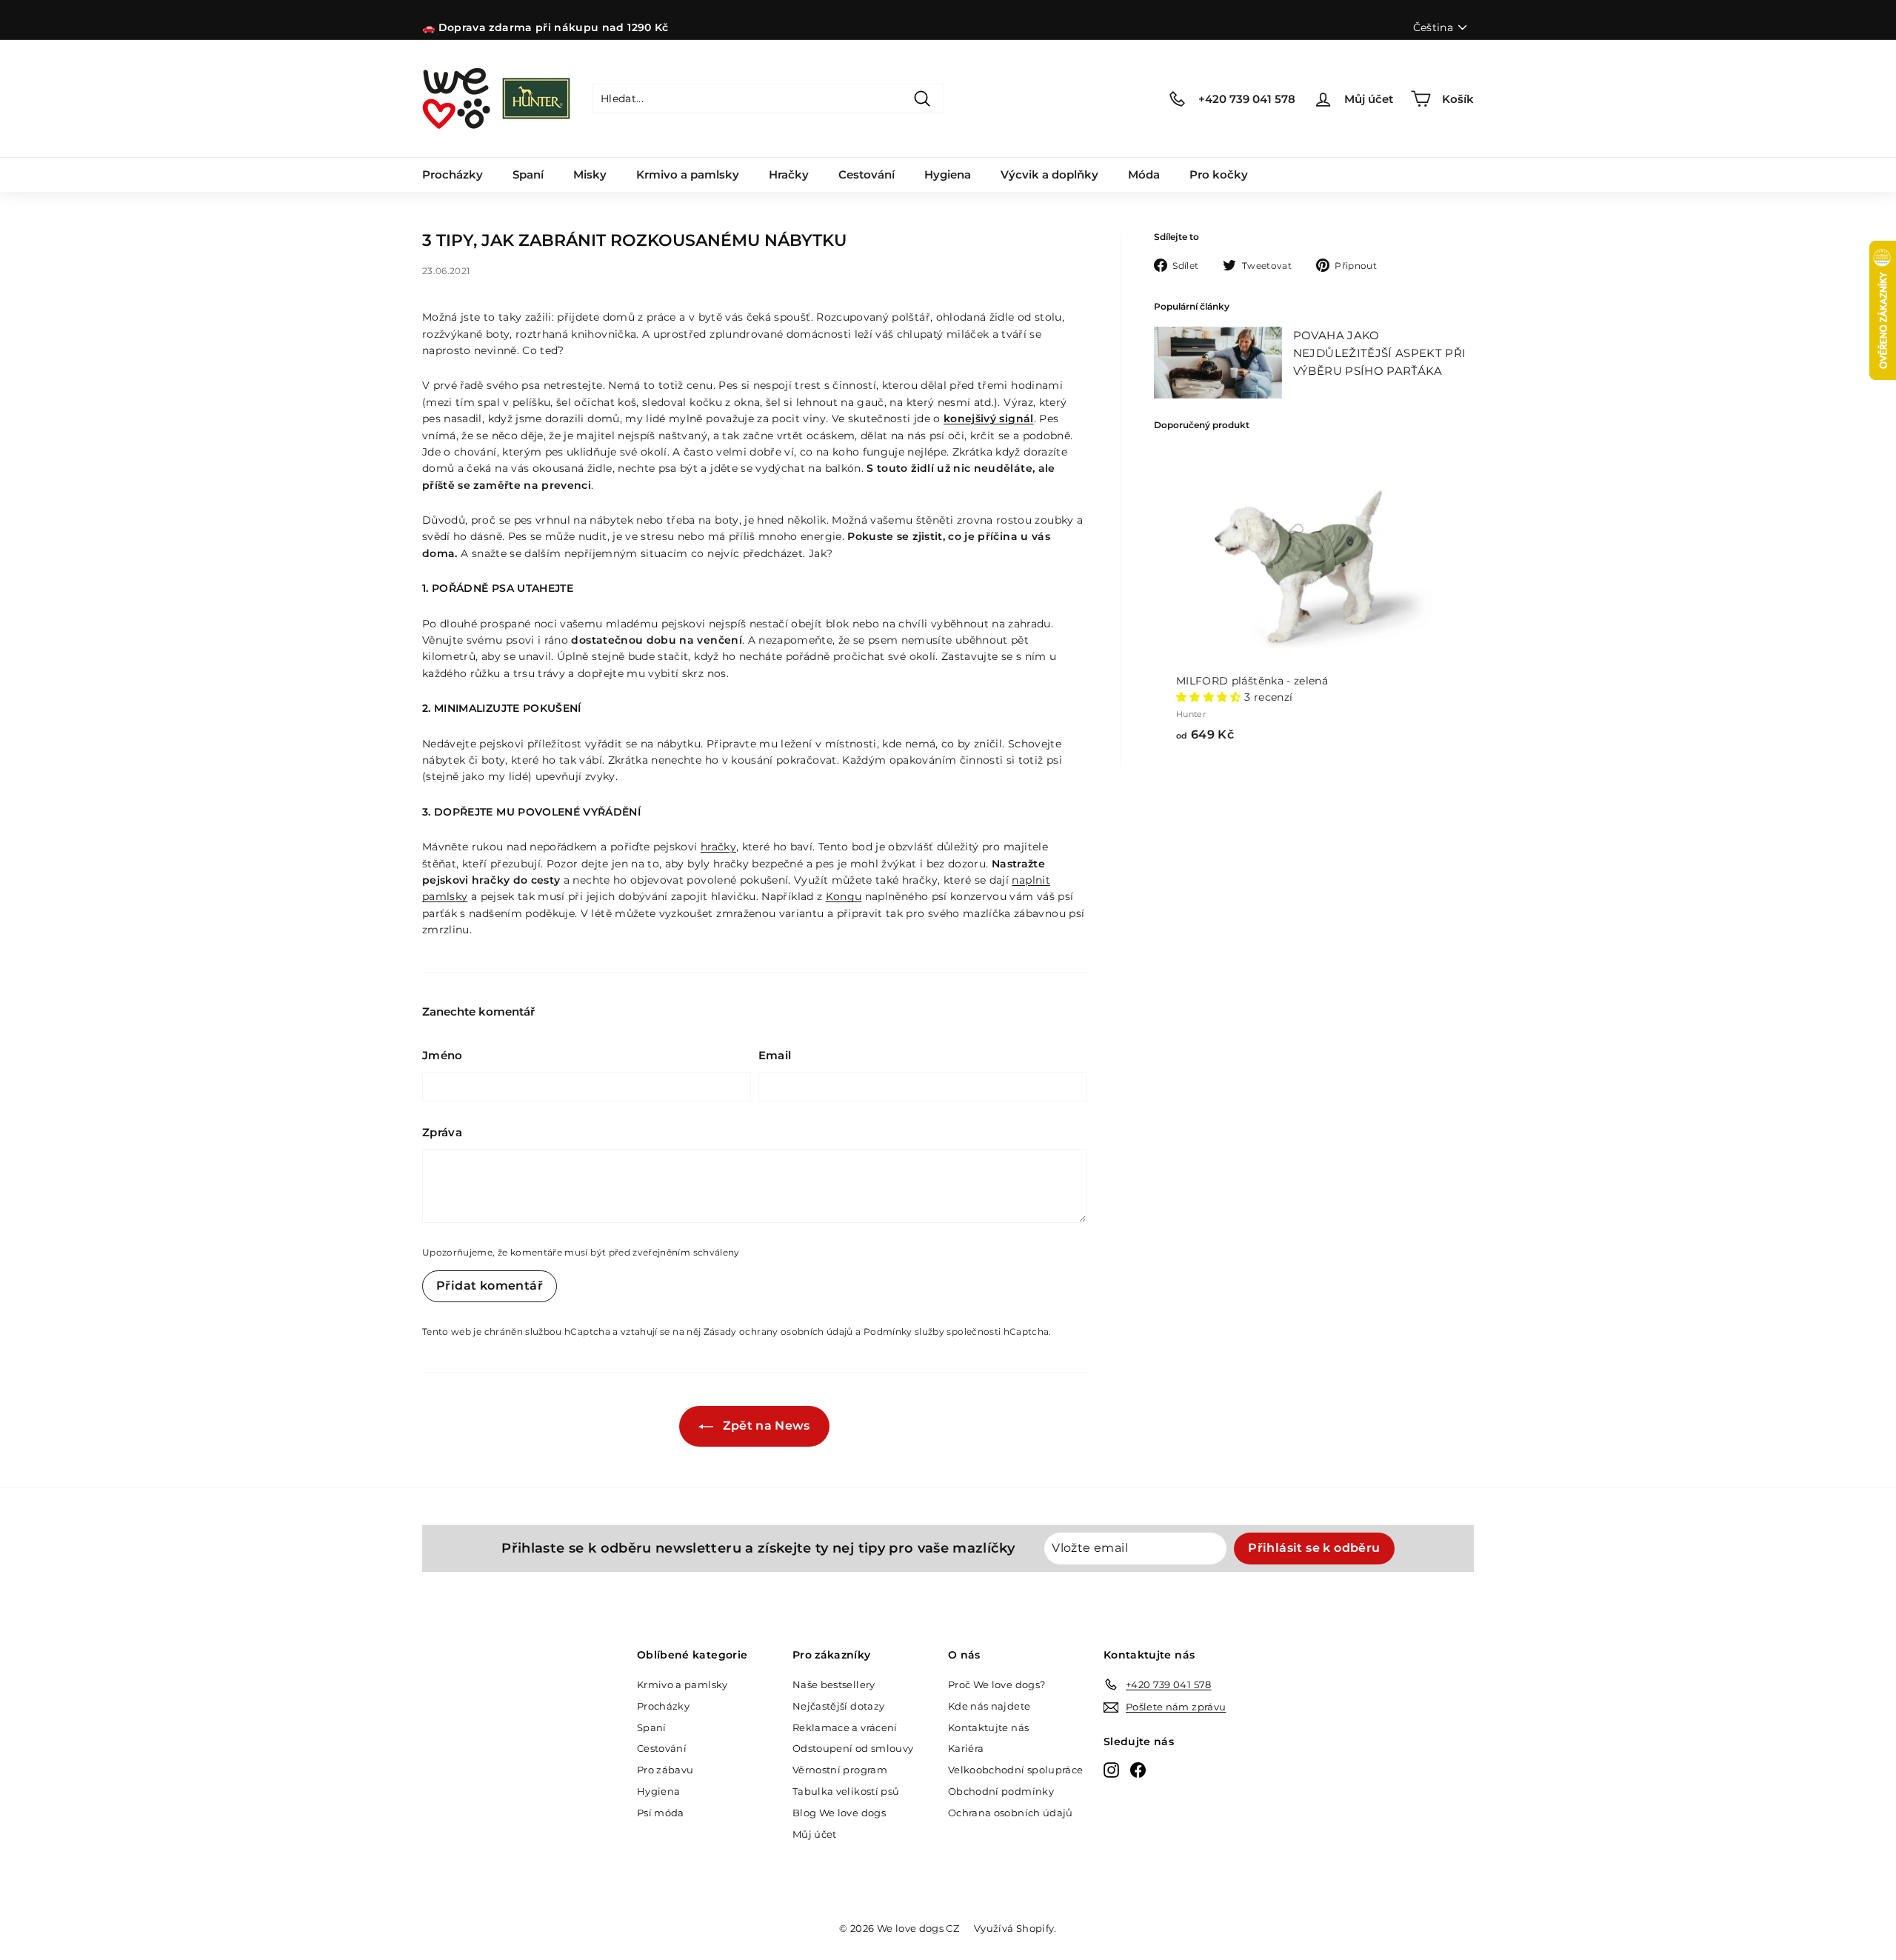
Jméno (443, 1055)
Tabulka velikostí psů (846, 1791)
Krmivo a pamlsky (688, 174)
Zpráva (442, 1132)
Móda (1144, 174)
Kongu (844, 896)
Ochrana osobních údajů (1011, 1813)
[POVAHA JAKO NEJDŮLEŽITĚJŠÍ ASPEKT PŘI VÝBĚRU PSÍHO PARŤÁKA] (1218, 363)
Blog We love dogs (839, 1813)
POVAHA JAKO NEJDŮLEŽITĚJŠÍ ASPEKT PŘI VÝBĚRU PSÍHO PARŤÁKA (1380, 353)
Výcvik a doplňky (1049, 174)
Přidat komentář (490, 1286)
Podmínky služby (904, 1331)
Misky (590, 174)
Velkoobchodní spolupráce (1015, 1770)
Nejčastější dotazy (838, 1706)
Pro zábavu (665, 1770)
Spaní (528, 174)
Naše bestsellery (834, 1684)
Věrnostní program (840, 1770)
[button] (1210, 697)
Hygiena (948, 174)
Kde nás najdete (989, 1706)
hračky (718, 847)
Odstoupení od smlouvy (853, 1748)
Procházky (453, 174)
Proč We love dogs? (997, 1684)
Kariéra (966, 1748)
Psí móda (661, 1813)
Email (775, 1055)
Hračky (789, 174)
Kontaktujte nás (988, 1727)
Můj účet (815, 1834)
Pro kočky (1219, 174)
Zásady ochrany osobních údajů (778, 1331)
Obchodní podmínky (1001, 1791)
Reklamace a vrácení (845, 1727)
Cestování (867, 174)
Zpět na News (765, 1426)
